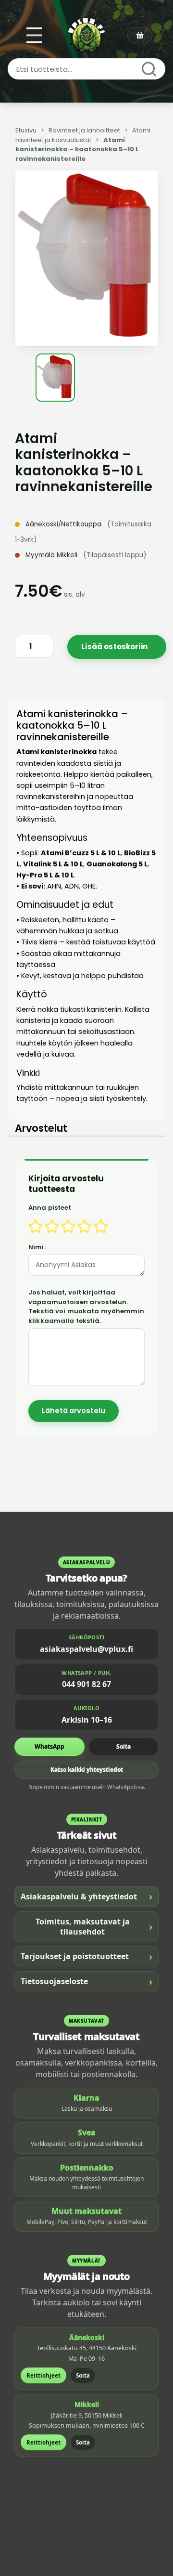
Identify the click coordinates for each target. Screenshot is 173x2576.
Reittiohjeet (43, 2375)
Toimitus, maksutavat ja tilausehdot (94, 1927)
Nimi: (37, 1247)
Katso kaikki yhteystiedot (87, 1770)
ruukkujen (123, 1087)
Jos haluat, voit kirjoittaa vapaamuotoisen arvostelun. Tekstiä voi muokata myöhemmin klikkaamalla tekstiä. (86, 1307)
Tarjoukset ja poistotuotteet (86, 1956)
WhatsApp (49, 1746)
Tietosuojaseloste (86, 1981)
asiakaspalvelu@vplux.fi (86, 1649)
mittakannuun (69, 1087)
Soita (124, 1746)
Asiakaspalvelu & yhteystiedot (86, 1896)
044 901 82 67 (86, 1684)
